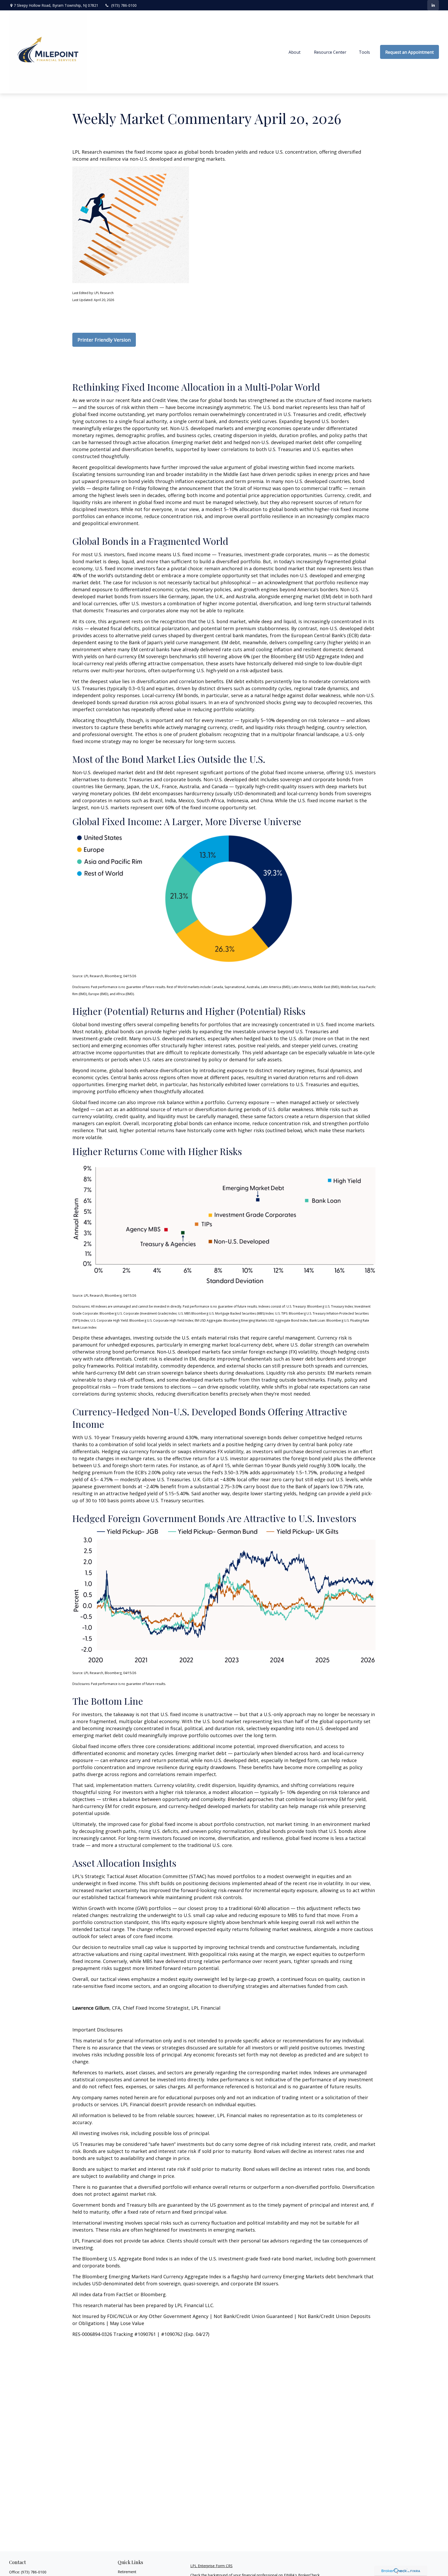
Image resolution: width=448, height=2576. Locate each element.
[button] (295, 52)
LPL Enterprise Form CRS (211, 2566)
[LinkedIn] (433, 5)
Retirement (127, 2572)
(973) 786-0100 (124, 5)
